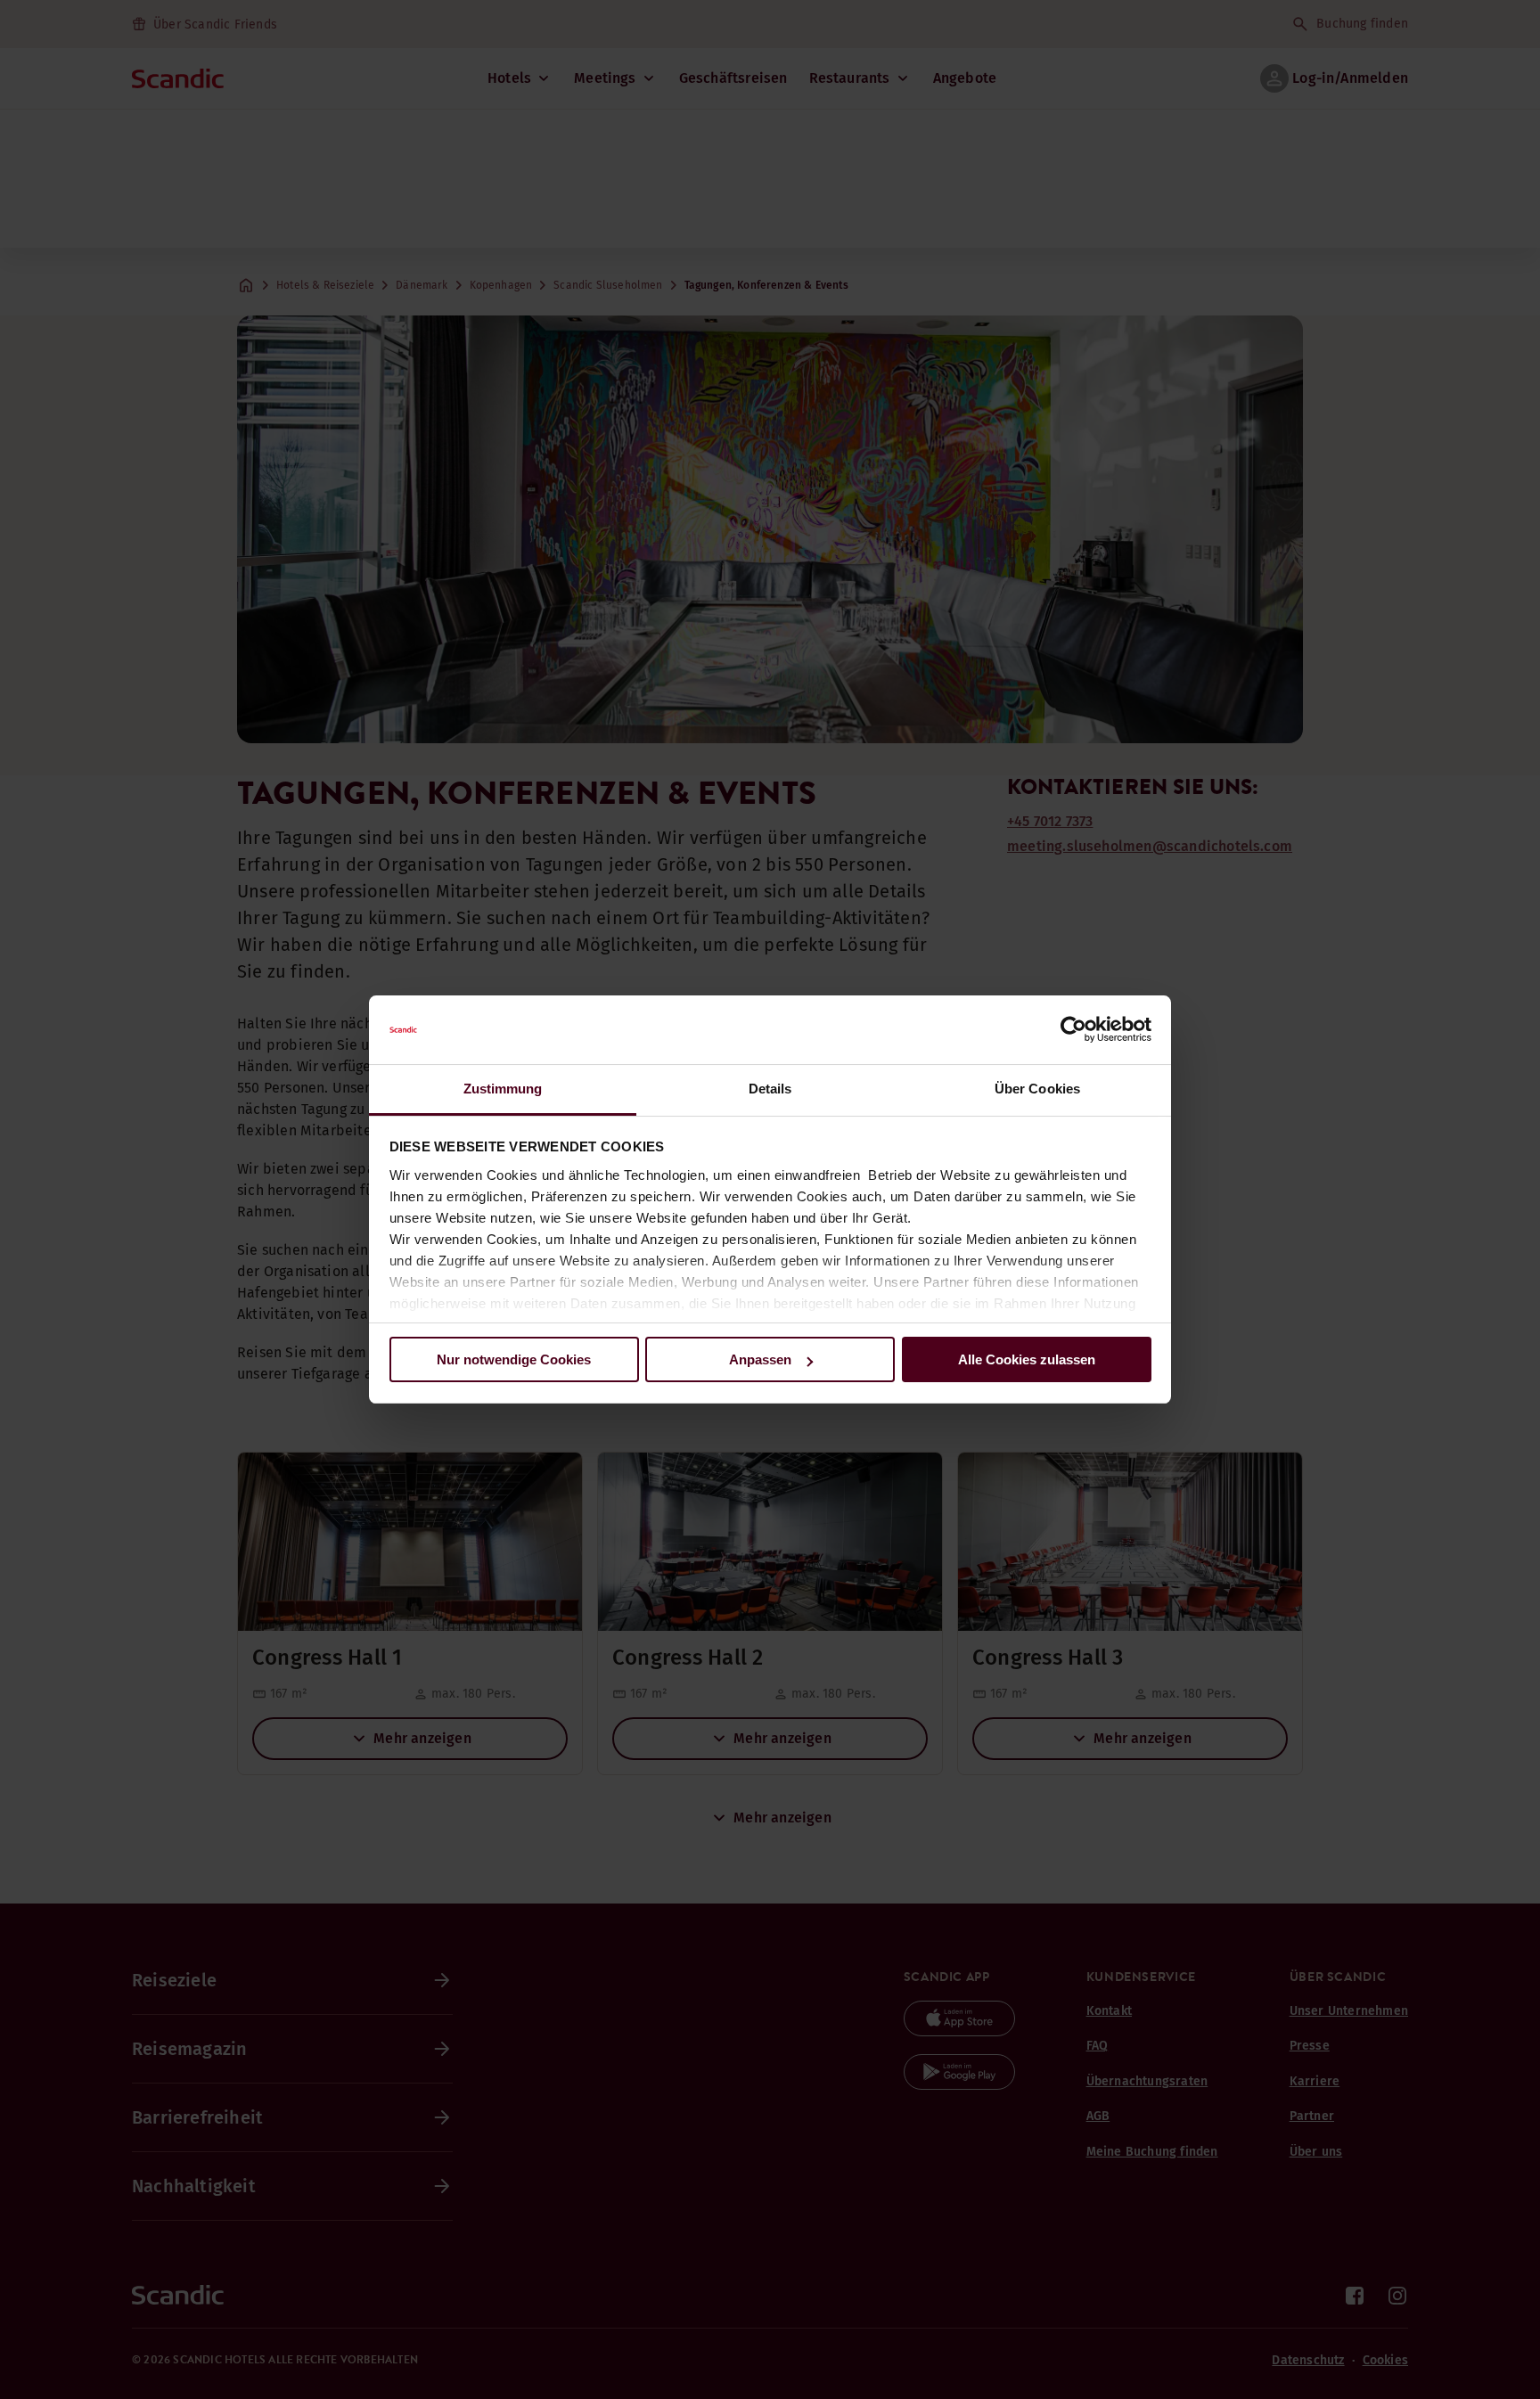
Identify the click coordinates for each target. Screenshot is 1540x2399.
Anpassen (760, 1359)
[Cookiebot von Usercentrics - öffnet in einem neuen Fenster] (1073, 1030)
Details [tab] (770, 1089)
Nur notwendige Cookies (514, 1359)
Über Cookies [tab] (1037, 1089)
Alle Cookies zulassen (1027, 1359)
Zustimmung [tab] (503, 1089)
